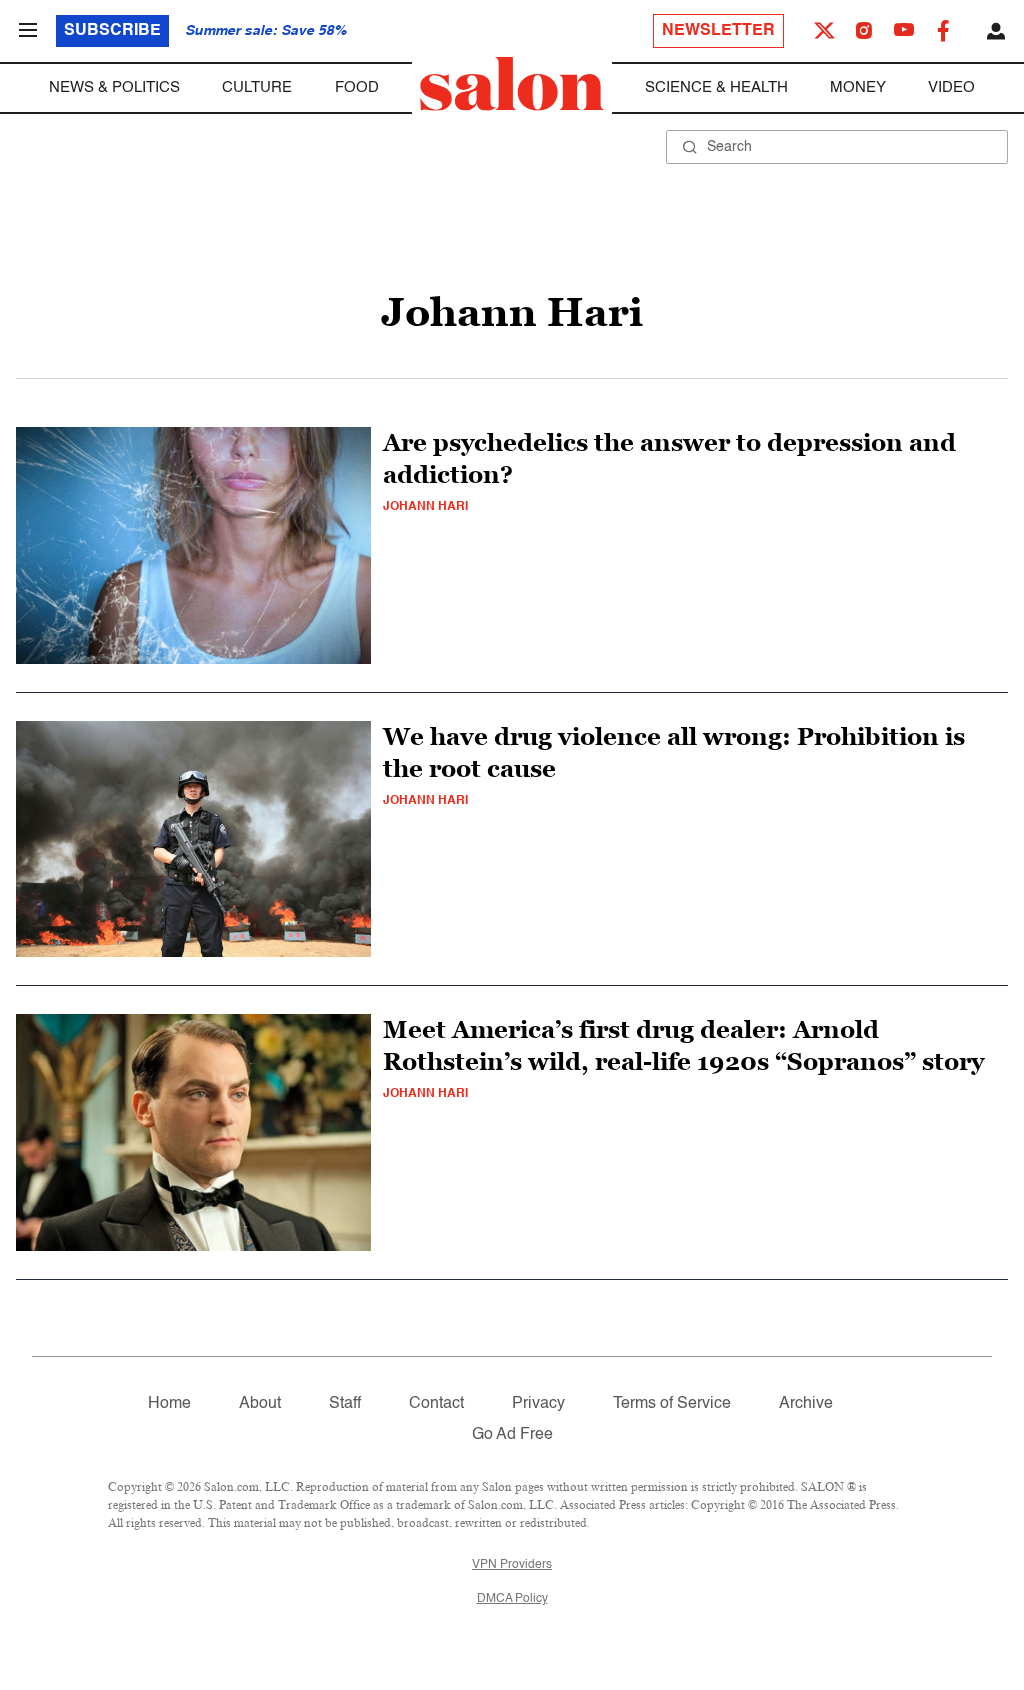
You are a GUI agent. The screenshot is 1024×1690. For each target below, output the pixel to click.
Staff (345, 1404)
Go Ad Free (512, 1435)
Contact (436, 1404)
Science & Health (716, 87)
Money (858, 87)
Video (951, 87)
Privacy (538, 1404)
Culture (257, 87)
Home (169, 1404)
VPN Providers (512, 1565)
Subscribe (112, 31)
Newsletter (718, 31)
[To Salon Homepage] (512, 84)
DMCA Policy (512, 1599)
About (260, 1404)
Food (357, 87)
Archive (806, 1404)
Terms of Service (672, 1404)
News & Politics (114, 87)
